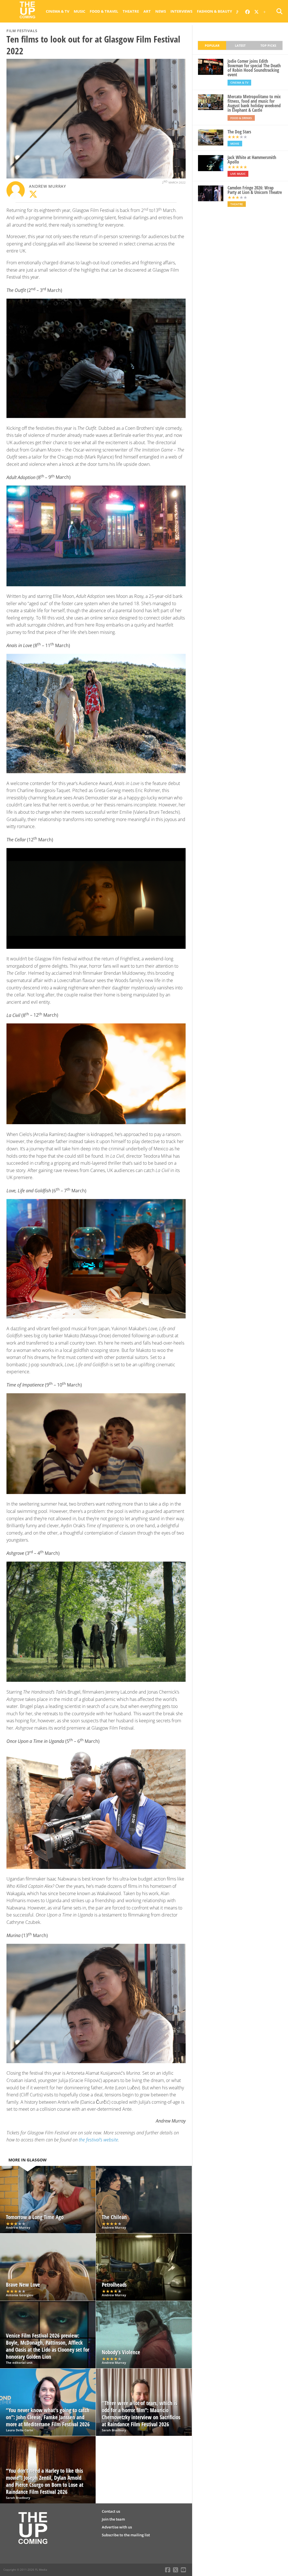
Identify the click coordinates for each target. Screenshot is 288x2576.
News (161, 11)
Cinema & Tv (58, 11)
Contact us (111, 2511)
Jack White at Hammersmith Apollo (252, 160)
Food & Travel (104, 11)
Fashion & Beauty (214, 11)
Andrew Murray (47, 186)
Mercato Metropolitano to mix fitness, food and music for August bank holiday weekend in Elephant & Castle (254, 103)
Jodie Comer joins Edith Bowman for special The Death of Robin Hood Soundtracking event (254, 68)
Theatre (131, 11)
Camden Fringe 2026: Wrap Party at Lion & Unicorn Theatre (255, 190)
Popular (212, 45)
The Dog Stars (239, 132)
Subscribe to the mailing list (126, 2535)
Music (79, 11)
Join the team (113, 2519)
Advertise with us (117, 2527)
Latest (240, 45)
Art (147, 11)
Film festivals (22, 31)
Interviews (181, 11)
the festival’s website (98, 2140)
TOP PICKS (268, 45)
